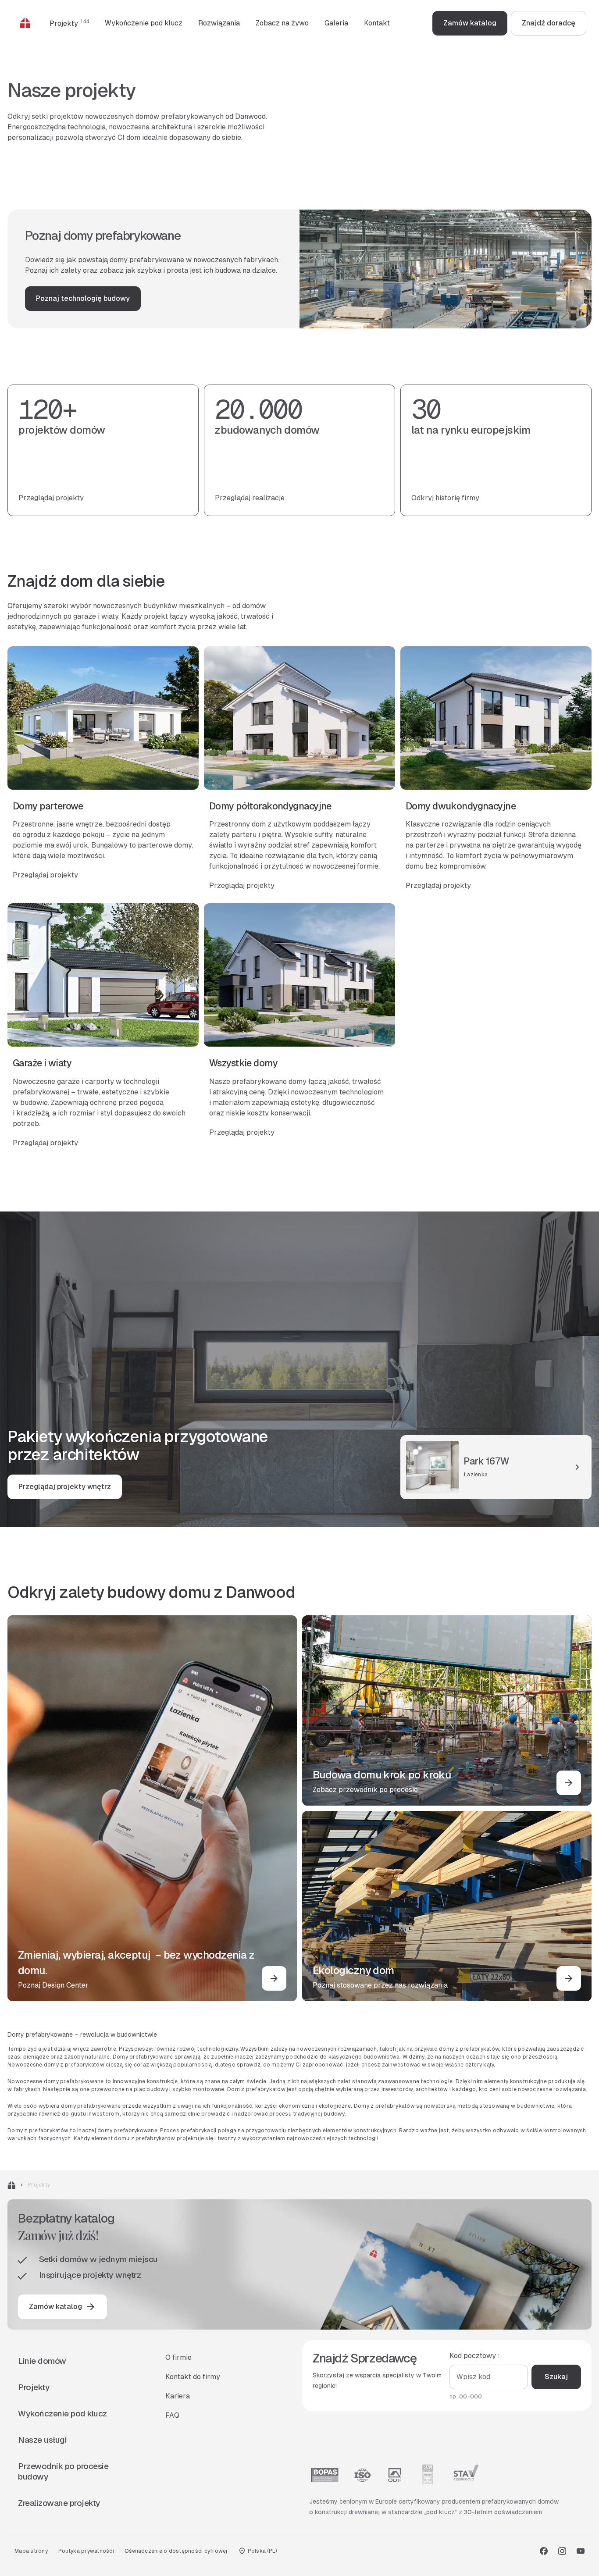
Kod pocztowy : (475, 2356)
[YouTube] (581, 2551)
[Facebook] (544, 2551)
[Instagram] (562, 2551)
